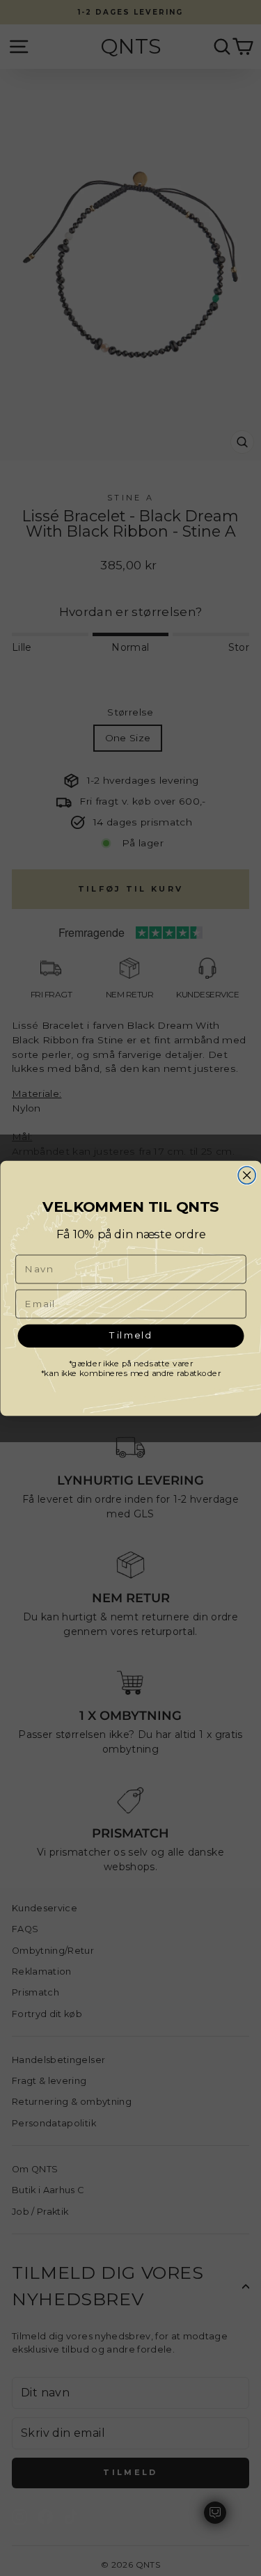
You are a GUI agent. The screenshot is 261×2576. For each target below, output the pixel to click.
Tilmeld (130, 1335)
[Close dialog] (247, 1175)
